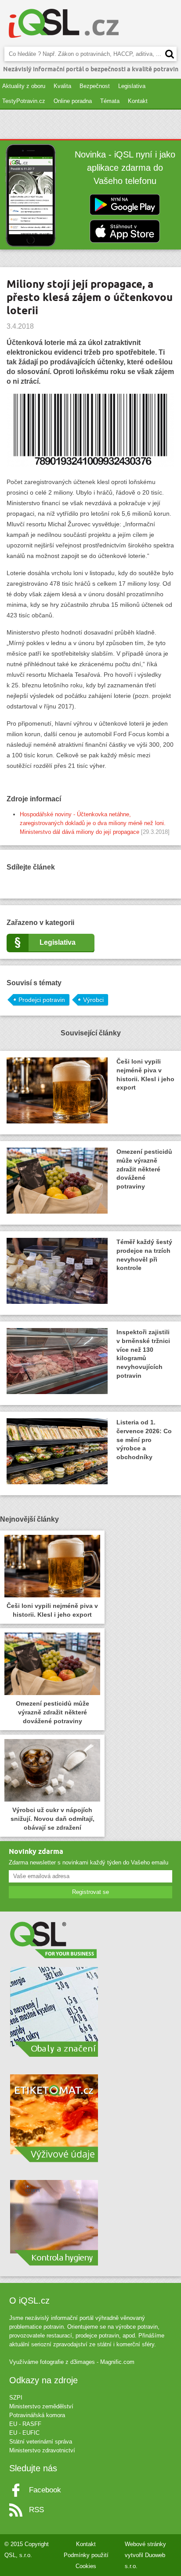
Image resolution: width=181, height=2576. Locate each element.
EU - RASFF (25, 2424)
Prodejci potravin (42, 1000)
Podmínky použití (86, 2555)
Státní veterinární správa (41, 2442)
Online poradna (73, 101)
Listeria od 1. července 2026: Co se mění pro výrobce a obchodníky (144, 1440)
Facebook (45, 2490)
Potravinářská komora (37, 2415)
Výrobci (93, 1000)
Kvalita (62, 86)
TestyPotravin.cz (24, 101)
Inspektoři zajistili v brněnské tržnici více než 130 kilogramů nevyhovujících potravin (143, 1354)
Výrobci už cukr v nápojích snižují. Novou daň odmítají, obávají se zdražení (52, 1819)
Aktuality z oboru (24, 86)
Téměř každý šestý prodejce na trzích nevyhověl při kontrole (144, 1255)
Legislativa (132, 86)
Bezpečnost (95, 86)
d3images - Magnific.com (102, 2362)
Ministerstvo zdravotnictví (42, 2450)
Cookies (86, 2566)
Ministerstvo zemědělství (41, 2406)
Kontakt (138, 101)
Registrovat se (90, 1892)
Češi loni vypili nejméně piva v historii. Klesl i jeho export (145, 1075)
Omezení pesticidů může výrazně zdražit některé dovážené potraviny (144, 1169)
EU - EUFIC (24, 2433)
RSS (36, 2510)
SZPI (16, 2398)
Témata (110, 101)
